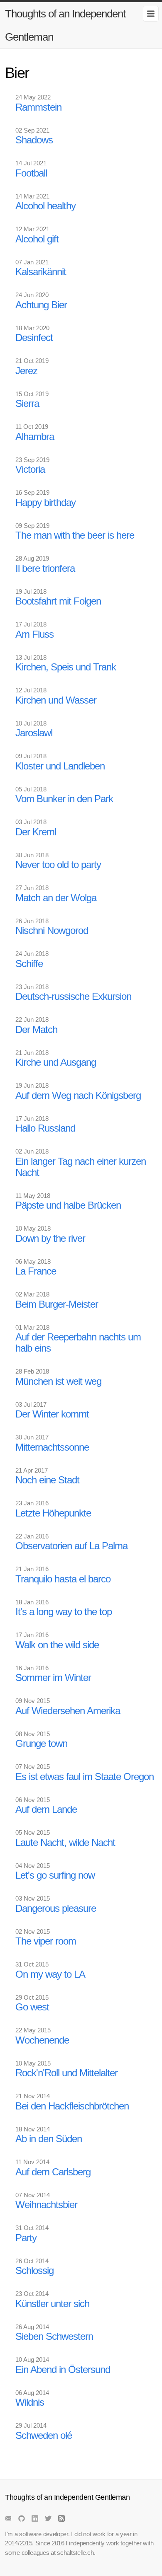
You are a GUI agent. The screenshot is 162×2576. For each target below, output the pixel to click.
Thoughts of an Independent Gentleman (65, 25)
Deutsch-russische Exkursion (73, 996)
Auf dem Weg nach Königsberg (78, 1095)
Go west (32, 2007)
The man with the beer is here (75, 535)
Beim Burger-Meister (57, 1304)
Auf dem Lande (46, 1809)
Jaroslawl (34, 733)
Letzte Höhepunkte (53, 1513)
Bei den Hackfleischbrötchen (72, 2106)
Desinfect (34, 337)
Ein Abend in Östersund (63, 2369)
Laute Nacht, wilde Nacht (65, 1842)
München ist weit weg (58, 1381)
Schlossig (34, 2270)
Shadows (34, 140)
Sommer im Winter (53, 1677)
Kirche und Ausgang (56, 1062)
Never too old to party (58, 865)
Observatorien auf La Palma (71, 1546)
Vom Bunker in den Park (64, 799)
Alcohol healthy (45, 206)
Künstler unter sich (52, 2304)
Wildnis (30, 2402)
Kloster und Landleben (60, 766)
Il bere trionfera (45, 568)
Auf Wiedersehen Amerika (68, 1711)
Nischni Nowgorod (52, 930)
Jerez (26, 371)
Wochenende (42, 2040)
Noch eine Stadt (47, 1480)
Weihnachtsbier (46, 2205)
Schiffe (29, 964)
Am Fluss (34, 634)
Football (31, 173)
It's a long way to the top (64, 1612)
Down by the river (50, 1238)
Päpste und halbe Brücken (68, 1205)
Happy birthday (45, 502)
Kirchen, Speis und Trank (66, 667)
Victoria (30, 469)
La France (36, 1271)
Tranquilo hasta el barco (63, 1579)
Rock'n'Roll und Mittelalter (66, 2073)
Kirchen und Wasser (56, 700)
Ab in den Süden (49, 2139)
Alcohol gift (37, 239)
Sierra (27, 403)
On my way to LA (50, 1974)
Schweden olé (44, 2435)
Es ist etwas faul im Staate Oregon (85, 1777)
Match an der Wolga (56, 898)
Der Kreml (36, 832)
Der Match (36, 1029)
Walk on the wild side (57, 1645)
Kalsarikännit (41, 272)
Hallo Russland (45, 1128)
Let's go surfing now (55, 1875)
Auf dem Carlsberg (53, 2172)
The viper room (46, 1941)
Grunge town (41, 1743)
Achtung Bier (41, 305)
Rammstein (38, 107)
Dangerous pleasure (56, 1908)
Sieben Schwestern (54, 2336)
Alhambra (35, 437)
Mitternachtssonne (52, 1447)
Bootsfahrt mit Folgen (58, 601)
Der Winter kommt (52, 1414)
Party (26, 2238)
